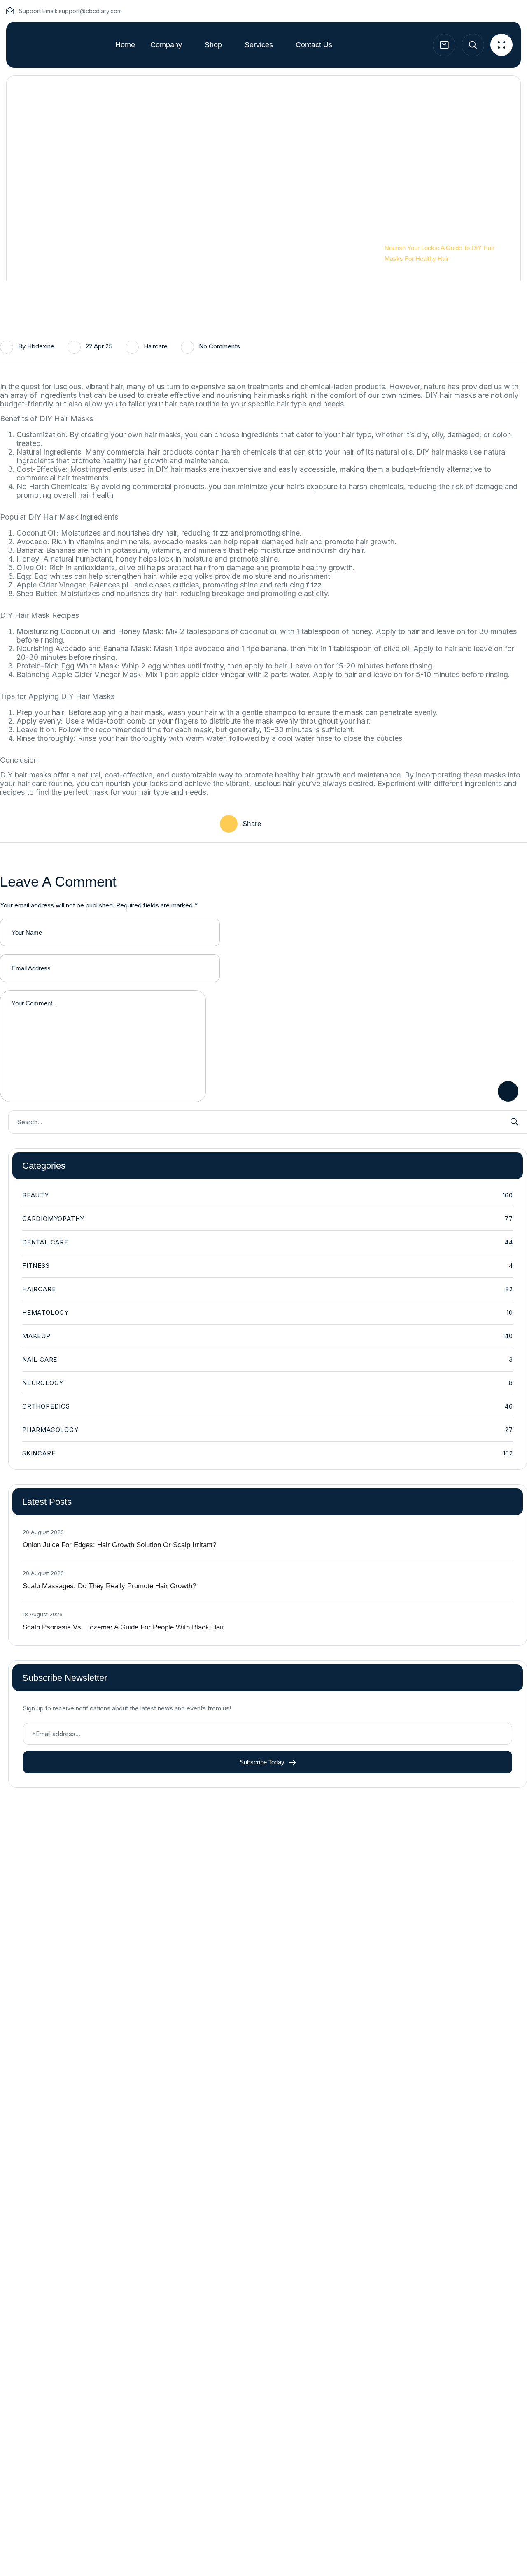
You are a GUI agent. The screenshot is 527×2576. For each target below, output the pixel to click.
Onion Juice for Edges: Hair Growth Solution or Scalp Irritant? (119, 1545)
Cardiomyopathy (268, 1219)
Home (393, 237)
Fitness (268, 1266)
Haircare (156, 346)
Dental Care (268, 1242)
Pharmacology (268, 1430)
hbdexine (41, 346)
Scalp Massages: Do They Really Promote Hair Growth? (109, 1586)
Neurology (268, 1383)
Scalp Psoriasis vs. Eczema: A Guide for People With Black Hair (123, 1627)
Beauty (268, 1195)
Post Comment (508, 1091)
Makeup (268, 1336)
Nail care (268, 1359)
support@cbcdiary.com (90, 11)
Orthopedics (268, 1406)
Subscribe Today (263, 1762)
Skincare (268, 1453)
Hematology (268, 1312)
